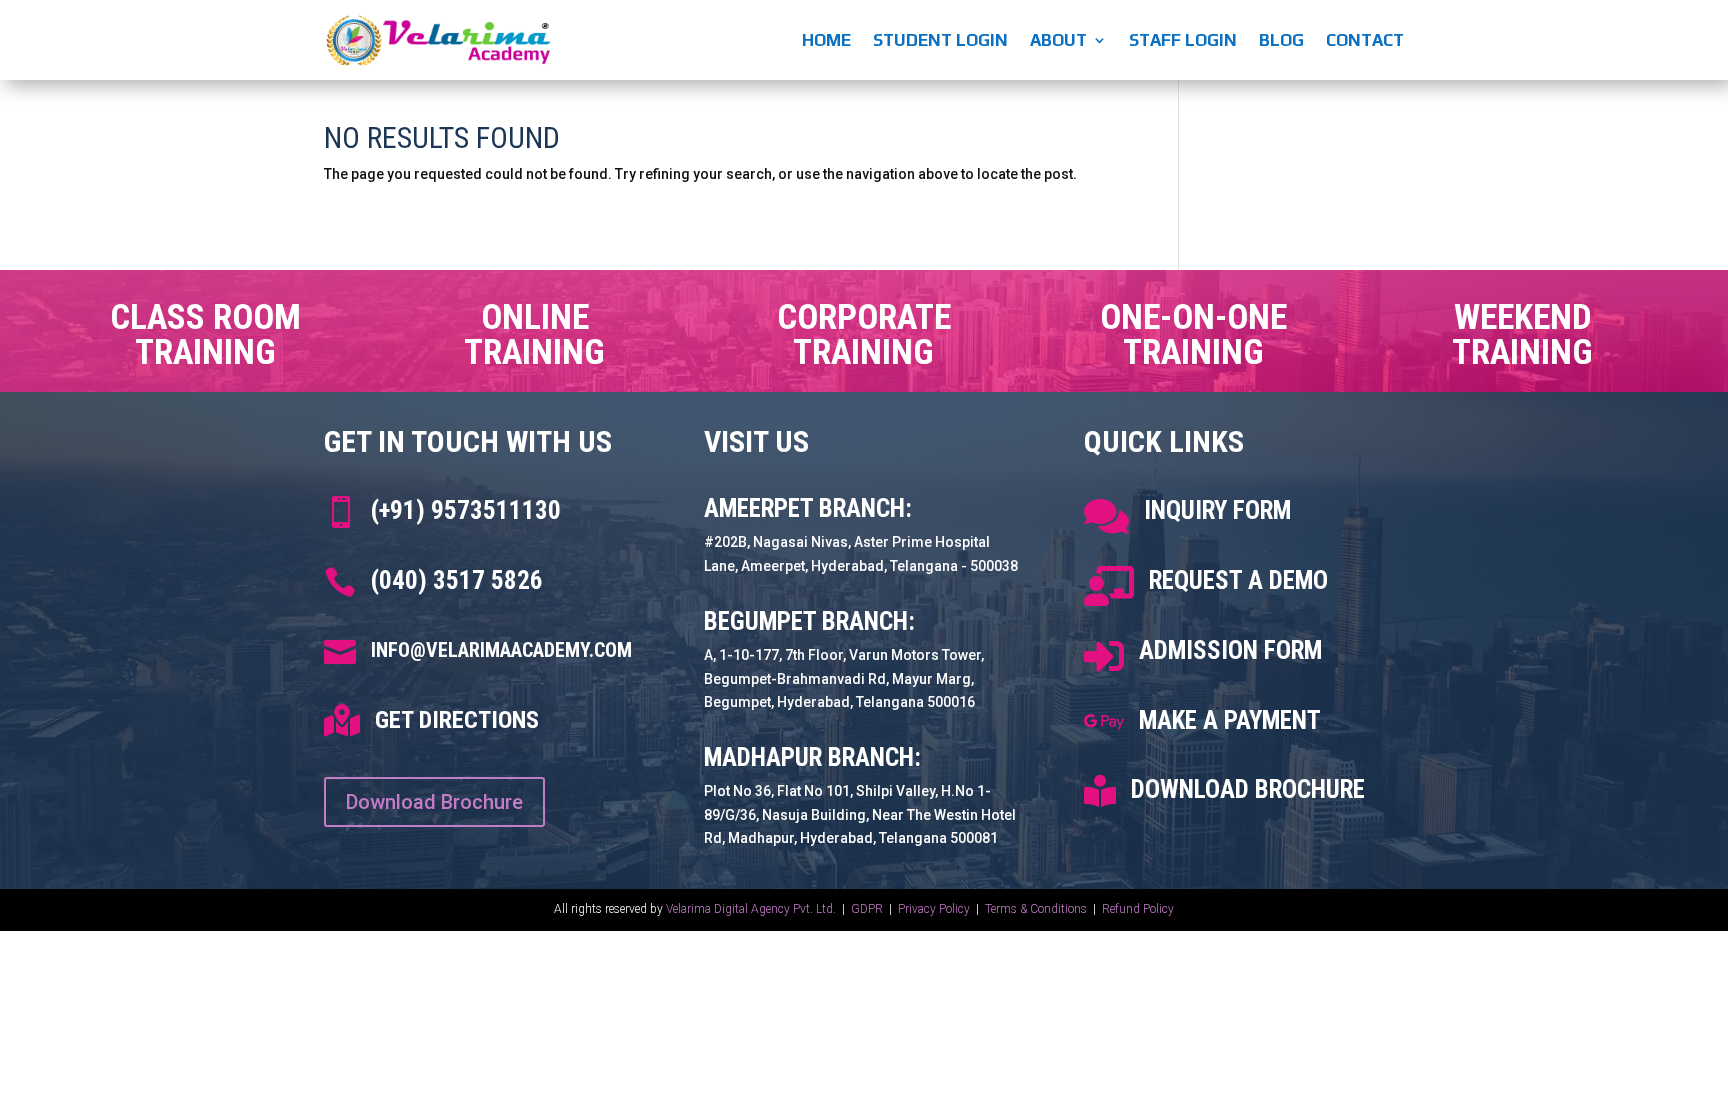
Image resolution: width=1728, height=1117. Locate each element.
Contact (1365, 40)
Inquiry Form (1217, 510)
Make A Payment (1230, 720)
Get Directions (457, 720)
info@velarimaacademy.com (501, 650)
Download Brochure (434, 802)
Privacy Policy (935, 909)
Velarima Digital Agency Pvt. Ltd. (751, 909)
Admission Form (1230, 650)
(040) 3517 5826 (457, 580)
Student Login (940, 40)
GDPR (867, 909)
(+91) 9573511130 (466, 510)
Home (826, 40)
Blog (1281, 40)
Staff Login (1183, 40)
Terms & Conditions (1036, 909)
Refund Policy (1138, 909)
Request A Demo (1238, 580)
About (1058, 40)
